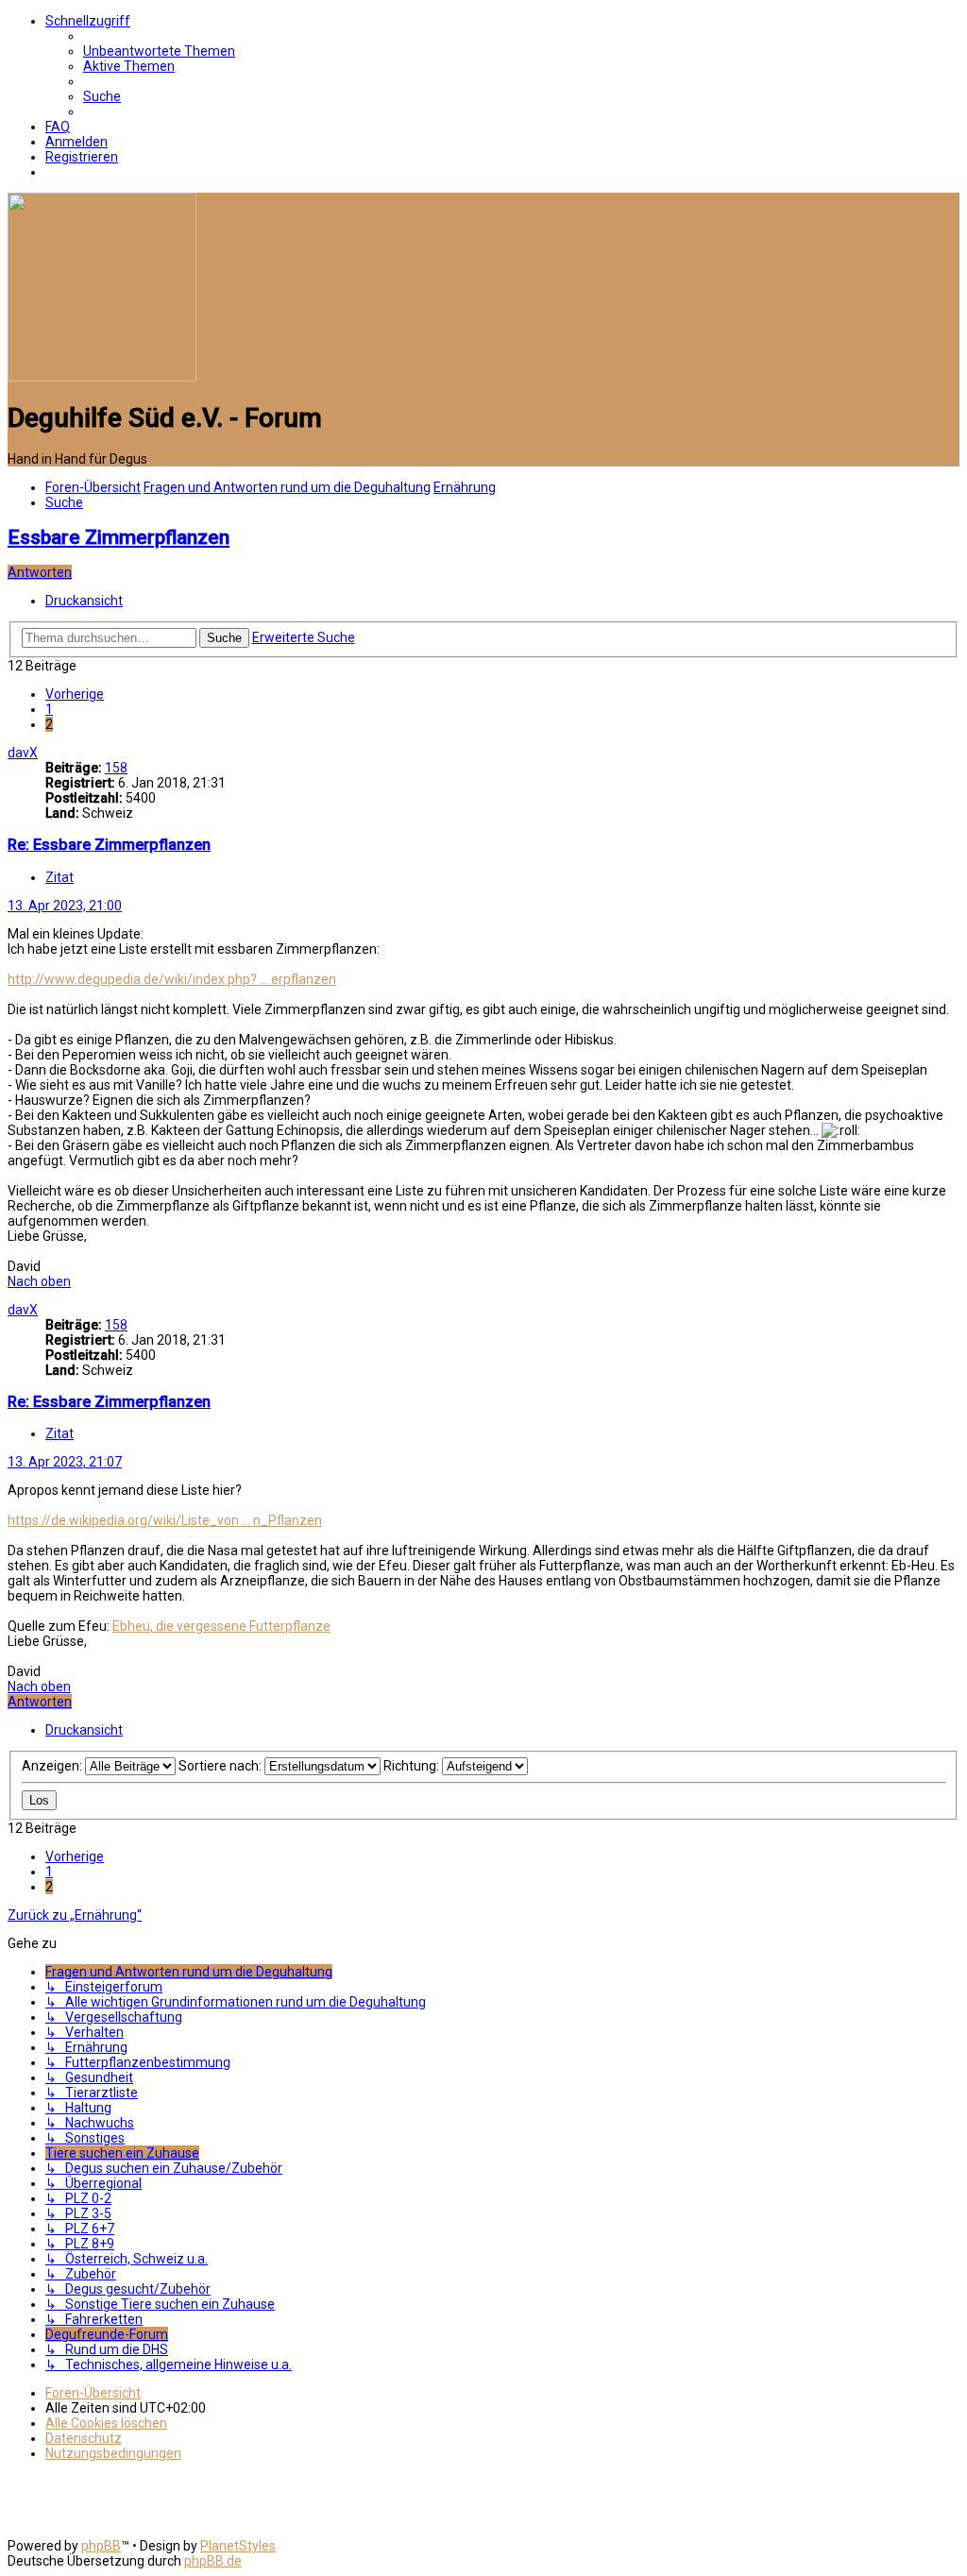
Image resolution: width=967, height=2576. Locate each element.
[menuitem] (159, 51)
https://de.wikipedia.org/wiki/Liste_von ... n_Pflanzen (165, 1520)
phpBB (101, 2546)
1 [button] (49, 709)
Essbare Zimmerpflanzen (119, 537)
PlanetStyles (238, 2546)
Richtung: (413, 1766)
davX (23, 753)
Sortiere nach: (221, 1766)
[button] (75, 694)
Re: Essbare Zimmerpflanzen (109, 845)
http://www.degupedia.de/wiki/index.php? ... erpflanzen (172, 979)
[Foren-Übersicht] (102, 377)
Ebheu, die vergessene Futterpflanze (221, 1626)
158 (116, 768)
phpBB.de (213, 2561)
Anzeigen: (53, 1766)
